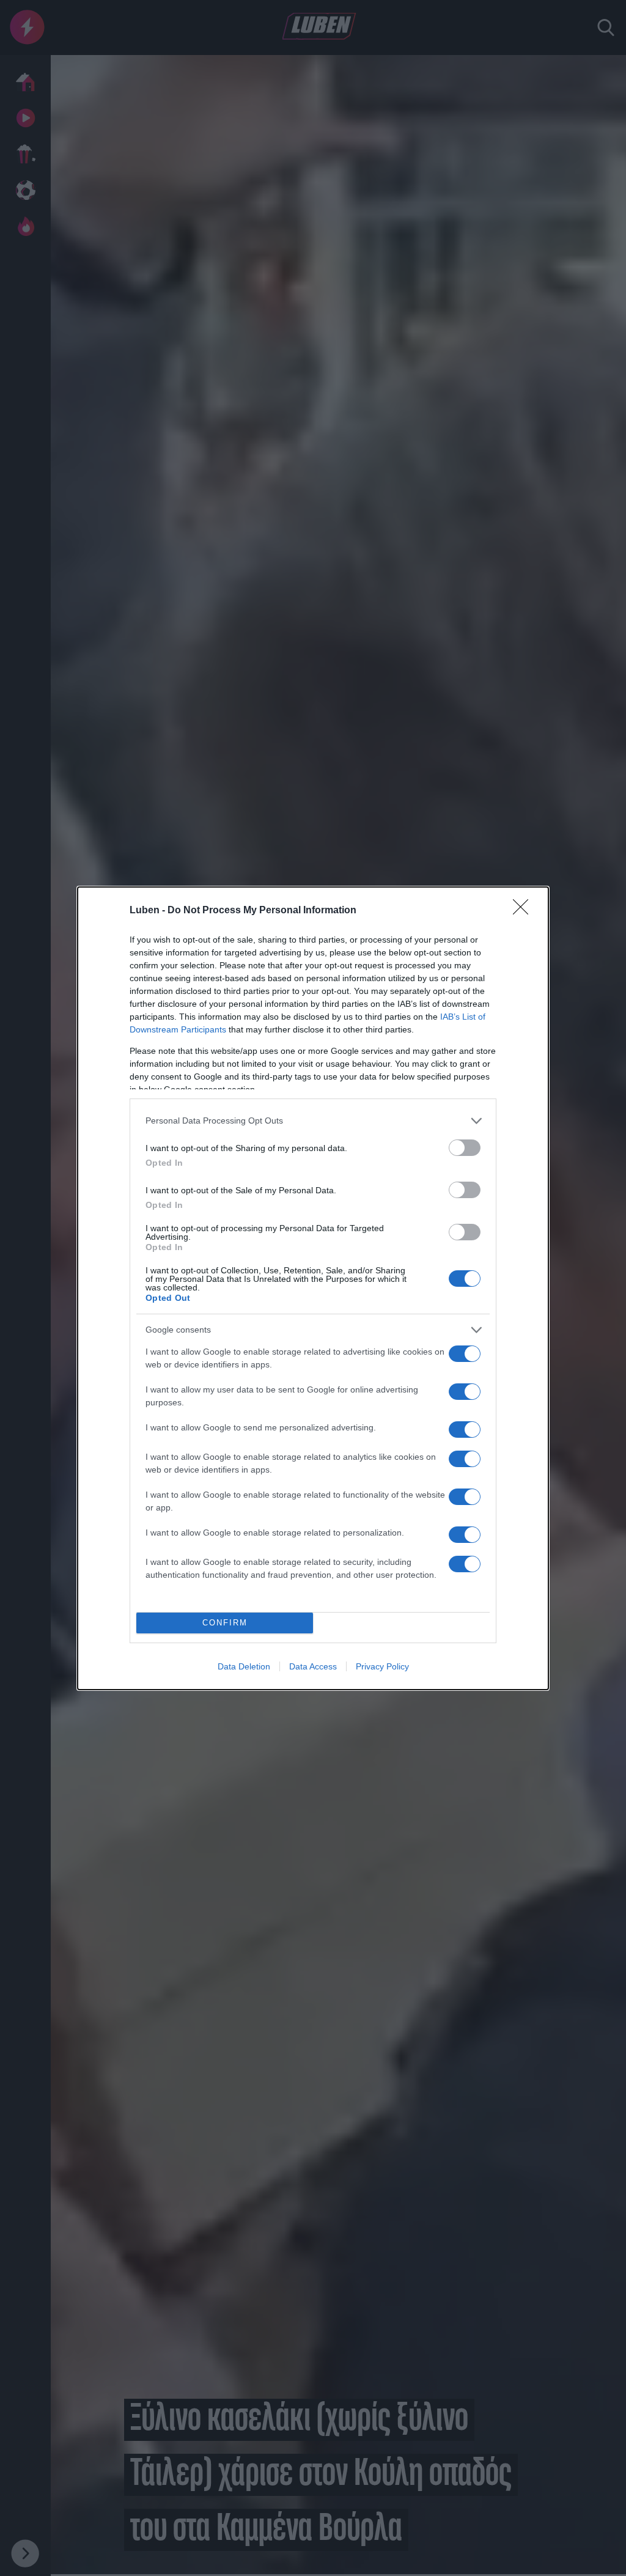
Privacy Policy (382, 1666)
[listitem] (313, 1121)
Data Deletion (244, 1666)
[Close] (525, 911)
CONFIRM (225, 1623)
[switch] (465, 1148)
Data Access (313, 1666)
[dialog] (313, 1288)
